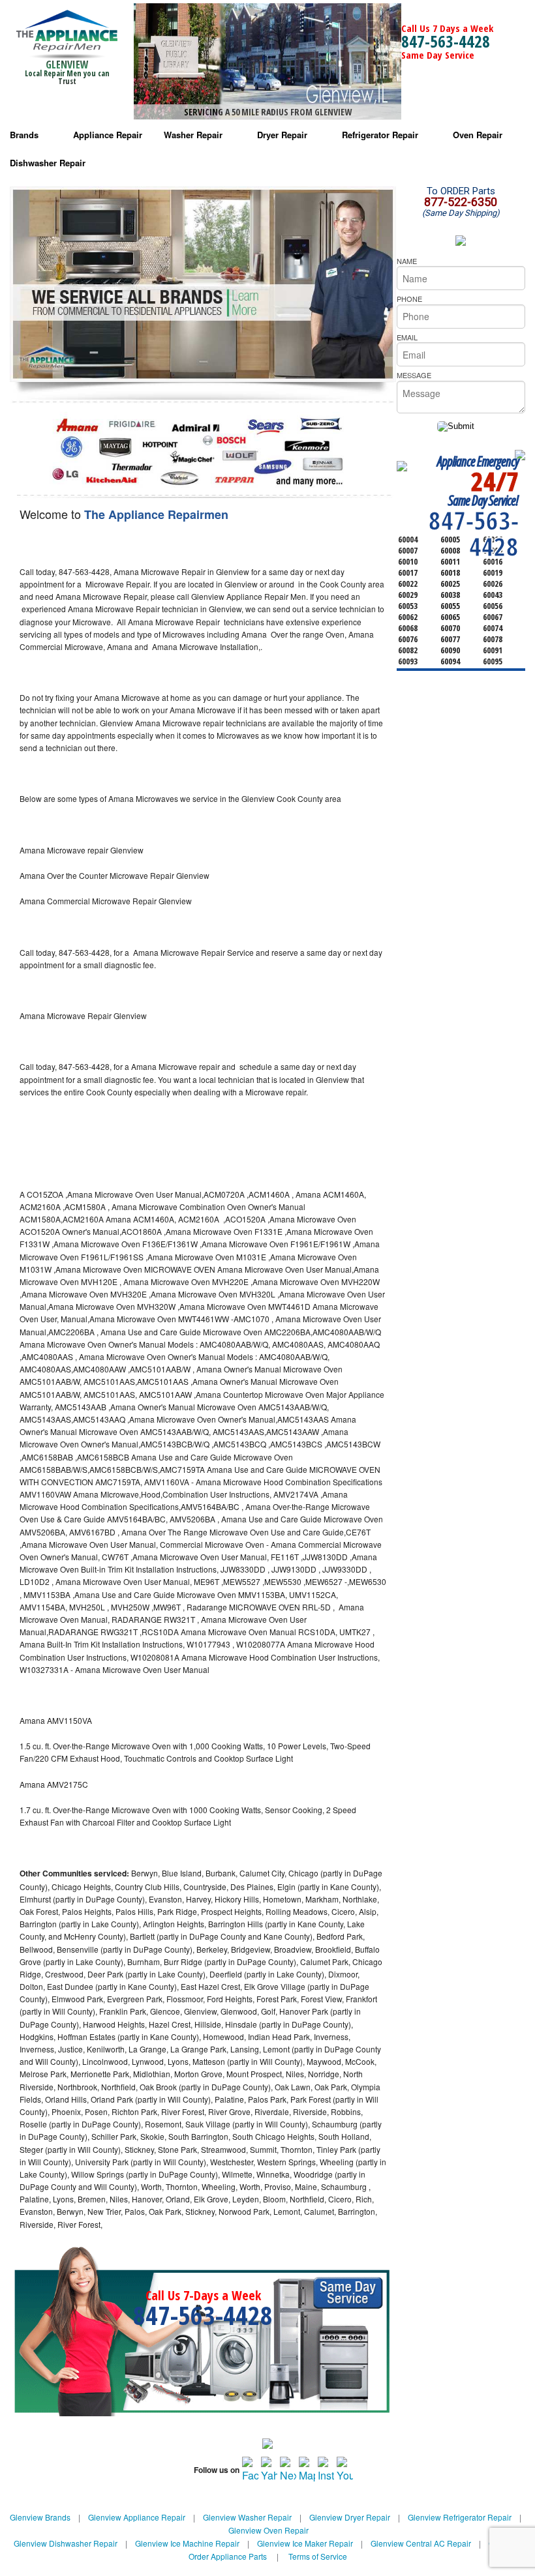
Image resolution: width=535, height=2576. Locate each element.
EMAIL (407, 337)
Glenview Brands (40, 2517)
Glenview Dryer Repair (350, 2517)
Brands (24, 135)
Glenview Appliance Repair (137, 2517)
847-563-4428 (446, 41)
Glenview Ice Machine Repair (187, 2543)
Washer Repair (193, 135)
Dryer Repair (282, 135)
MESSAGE (414, 375)
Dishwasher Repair (48, 163)
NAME (407, 261)
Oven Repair (478, 135)
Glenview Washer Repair (247, 2517)
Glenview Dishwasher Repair (66, 2543)
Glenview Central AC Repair (421, 2543)
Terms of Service (318, 2556)
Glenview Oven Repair (268, 2530)
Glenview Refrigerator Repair (460, 2517)
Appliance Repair (108, 135)
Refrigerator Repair (380, 135)
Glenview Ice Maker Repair (305, 2543)
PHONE (409, 299)
